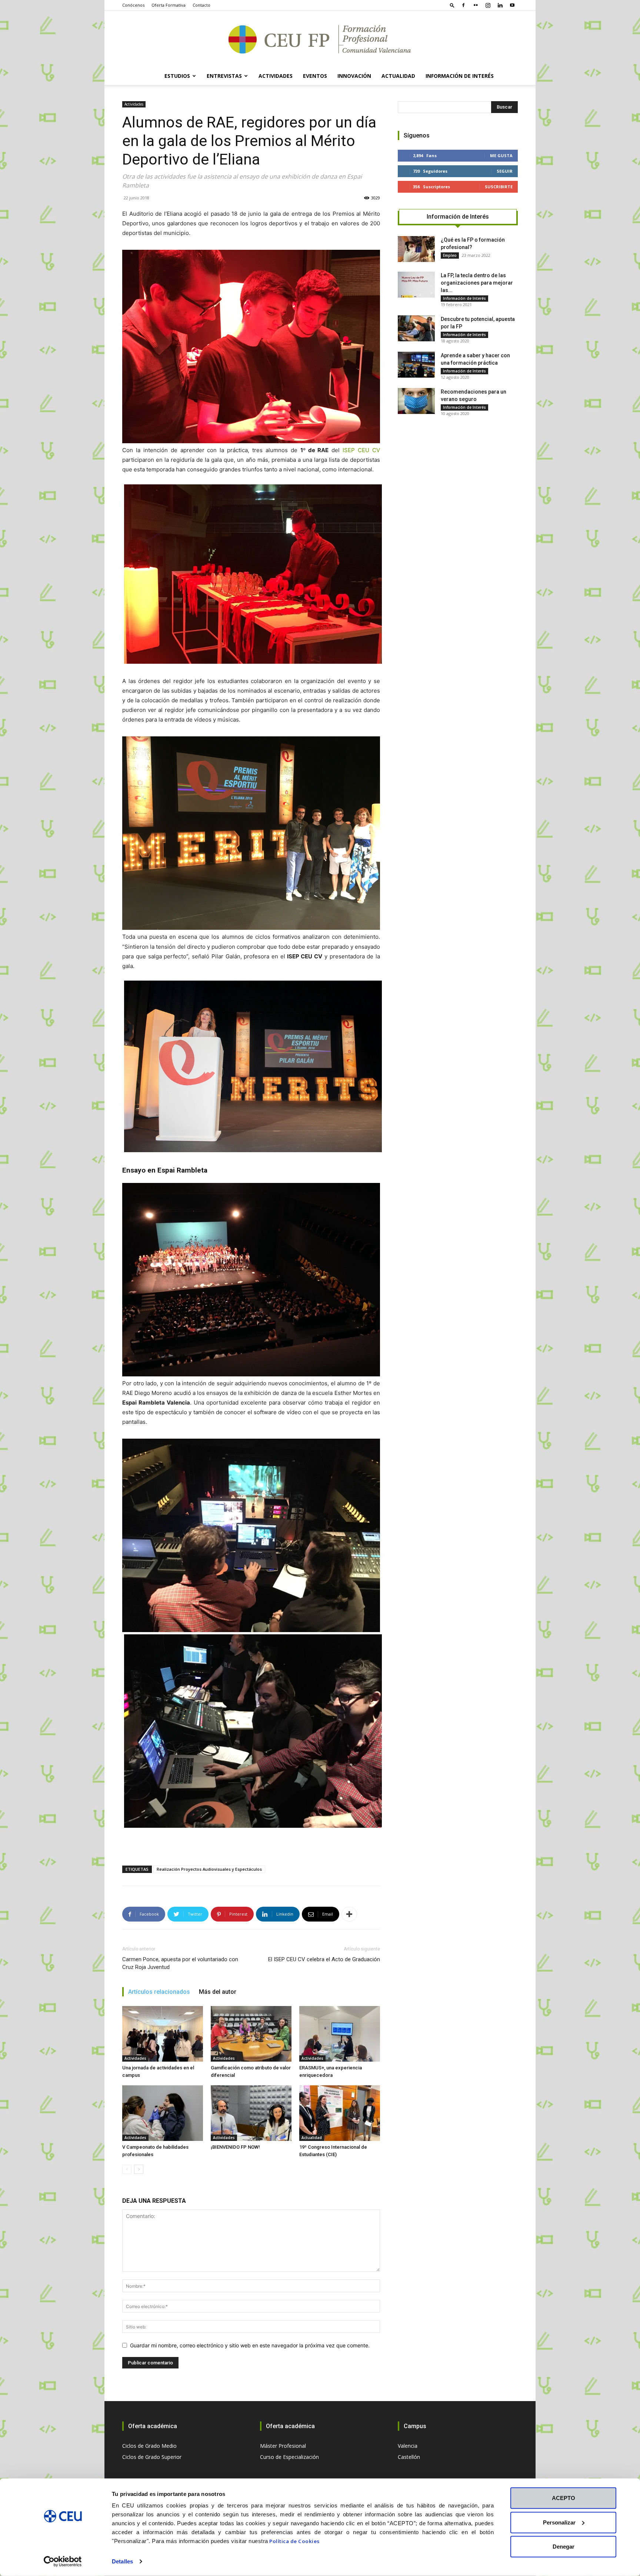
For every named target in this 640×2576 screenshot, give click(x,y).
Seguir (505, 171)
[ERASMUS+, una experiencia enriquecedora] (340, 2034)
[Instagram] (488, 5)
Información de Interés (460, 76)
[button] (452, 5)
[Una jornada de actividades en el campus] (163, 2034)
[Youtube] (512, 5)
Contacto (201, 5)
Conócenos (133, 5)
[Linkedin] (500, 5)
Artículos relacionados (159, 1992)
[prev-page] (127, 2169)
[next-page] (139, 2169)
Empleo (450, 255)
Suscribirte (499, 187)
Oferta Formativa (169, 5)
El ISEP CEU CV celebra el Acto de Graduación (324, 1959)
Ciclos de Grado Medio (149, 2446)
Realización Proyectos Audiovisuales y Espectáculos (209, 1869)
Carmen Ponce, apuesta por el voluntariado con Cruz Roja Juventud (180, 1963)
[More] (349, 1914)
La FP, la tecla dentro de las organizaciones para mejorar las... (477, 283)
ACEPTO (564, 2498)
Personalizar (559, 2522)
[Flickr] (476, 5)
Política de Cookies (294, 2541)
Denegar (564, 2547)
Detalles (122, 2561)
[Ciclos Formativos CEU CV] (320, 39)
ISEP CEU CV (361, 450)
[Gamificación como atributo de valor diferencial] (251, 2034)
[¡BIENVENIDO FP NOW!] (251, 2113)
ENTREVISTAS (224, 76)
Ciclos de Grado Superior (152, 2457)
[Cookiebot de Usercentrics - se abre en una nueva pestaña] (63, 2562)
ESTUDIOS (177, 76)
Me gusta (501, 155)
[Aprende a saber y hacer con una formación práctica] (416, 365)
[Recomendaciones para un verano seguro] (416, 401)
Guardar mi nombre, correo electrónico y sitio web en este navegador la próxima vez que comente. (250, 2345)
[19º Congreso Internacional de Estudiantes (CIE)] (340, 2113)
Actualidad (398, 76)
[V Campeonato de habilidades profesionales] (163, 2113)
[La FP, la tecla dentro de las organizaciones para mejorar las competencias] (416, 285)
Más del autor (218, 1992)
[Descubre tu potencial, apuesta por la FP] (416, 328)
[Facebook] (463, 5)
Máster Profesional (283, 2446)
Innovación (354, 76)
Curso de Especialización (289, 2457)
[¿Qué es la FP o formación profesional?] (416, 249)
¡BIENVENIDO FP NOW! (235, 2147)
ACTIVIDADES (276, 76)
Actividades (134, 104)
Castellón (409, 2457)
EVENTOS (315, 76)
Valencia (408, 2446)
